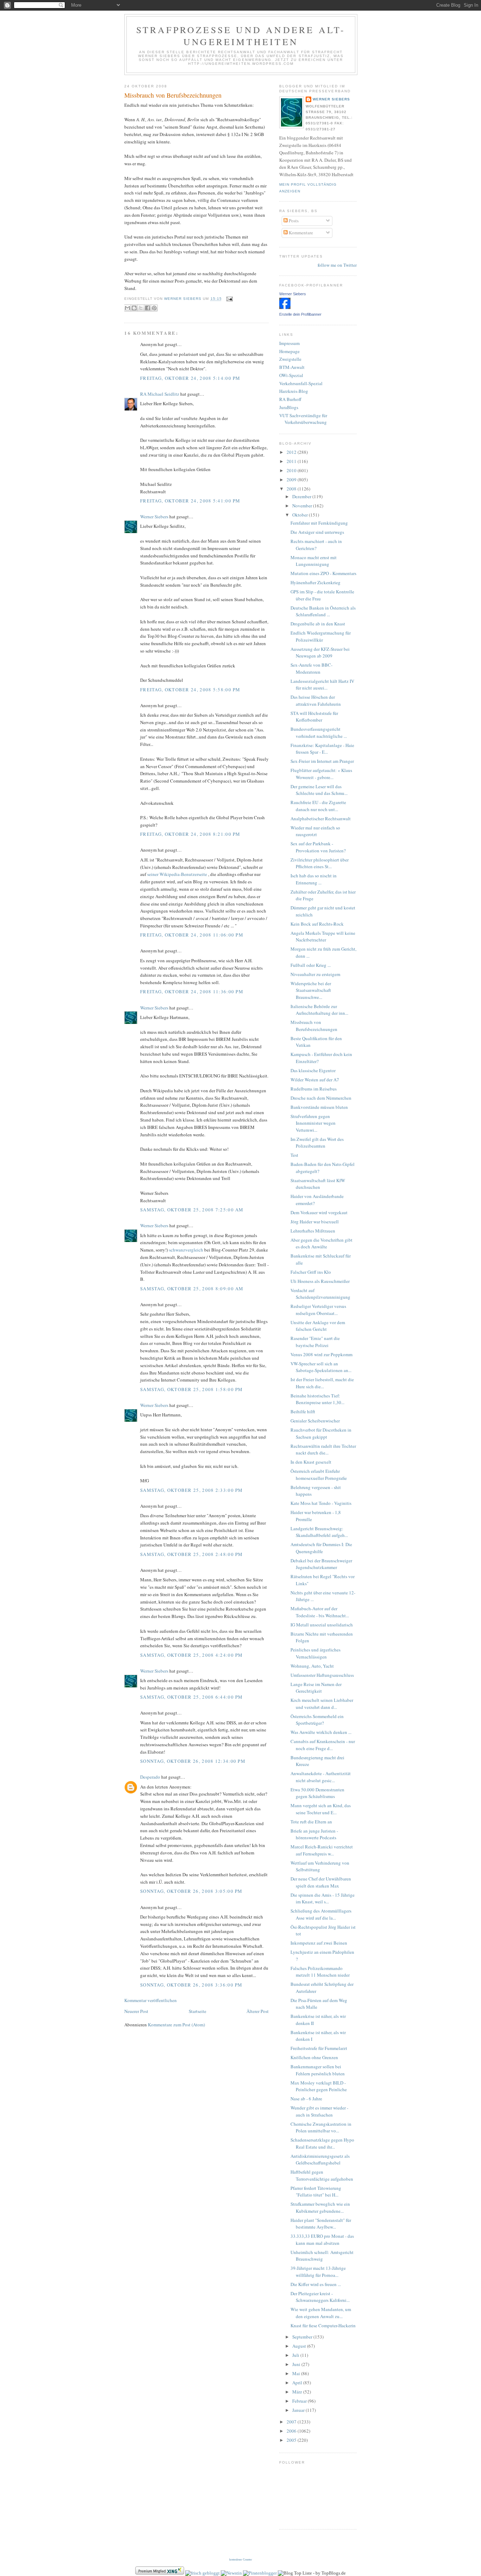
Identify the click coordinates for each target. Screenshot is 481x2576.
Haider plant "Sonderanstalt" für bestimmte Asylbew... (321, 2224)
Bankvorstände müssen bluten (319, 1107)
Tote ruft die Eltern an (311, 1822)
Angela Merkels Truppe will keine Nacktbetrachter (323, 937)
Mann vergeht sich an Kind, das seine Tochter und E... (321, 1809)
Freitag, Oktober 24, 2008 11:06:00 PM (192, 935)
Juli (296, 2355)
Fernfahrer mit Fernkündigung (319, 523)
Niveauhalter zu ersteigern (316, 974)
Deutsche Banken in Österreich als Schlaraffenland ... (323, 611)
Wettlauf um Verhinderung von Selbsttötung (320, 1866)
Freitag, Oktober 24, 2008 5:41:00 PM (190, 501)
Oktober (301, 515)
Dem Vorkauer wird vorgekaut (319, 1212)
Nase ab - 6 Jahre (306, 2099)
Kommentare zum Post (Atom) (176, 2025)
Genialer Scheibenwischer (315, 1421)
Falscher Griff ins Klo (311, 1272)
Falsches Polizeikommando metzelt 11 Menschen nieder (320, 1972)
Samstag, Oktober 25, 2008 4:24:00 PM (192, 1655)
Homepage (289, 351)
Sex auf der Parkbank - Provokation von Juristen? (318, 847)
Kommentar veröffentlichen (151, 2000)
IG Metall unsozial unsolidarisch (322, 1625)
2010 (292, 470)
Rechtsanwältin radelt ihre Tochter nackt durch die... (323, 1450)
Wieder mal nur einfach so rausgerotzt (315, 831)
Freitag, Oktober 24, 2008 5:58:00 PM (190, 690)
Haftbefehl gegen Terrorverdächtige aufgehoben (322, 2175)
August (300, 2346)
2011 (292, 461)
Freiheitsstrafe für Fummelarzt (319, 2048)
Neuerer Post (136, 2011)
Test (294, 1155)
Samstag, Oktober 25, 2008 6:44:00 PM (192, 1697)
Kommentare (300, 233)
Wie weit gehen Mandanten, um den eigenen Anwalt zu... (321, 2313)
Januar (299, 2410)
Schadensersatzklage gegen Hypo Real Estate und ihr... (322, 2143)
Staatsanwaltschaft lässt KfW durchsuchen (318, 1184)
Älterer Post (258, 2011)
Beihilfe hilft (303, 1411)
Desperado (150, 1777)
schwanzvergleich (186, 1250)
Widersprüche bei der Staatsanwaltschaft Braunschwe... (311, 990)
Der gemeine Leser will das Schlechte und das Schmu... (319, 790)
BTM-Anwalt (292, 367)
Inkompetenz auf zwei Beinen (319, 1943)
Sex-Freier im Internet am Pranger (322, 761)
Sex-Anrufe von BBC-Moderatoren (311, 668)
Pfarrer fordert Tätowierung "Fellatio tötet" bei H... (316, 2192)
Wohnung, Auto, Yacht (312, 1666)
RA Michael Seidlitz (160, 394)
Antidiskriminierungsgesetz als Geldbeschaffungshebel (320, 2160)
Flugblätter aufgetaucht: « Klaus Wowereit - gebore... (321, 774)
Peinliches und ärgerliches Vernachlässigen (316, 1653)
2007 (292, 2422)
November (303, 506)
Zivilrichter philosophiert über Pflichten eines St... (320, 863)
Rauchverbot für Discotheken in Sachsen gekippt (321, 1433)
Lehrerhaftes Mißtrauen (313, 1231)
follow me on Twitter (337, 265)
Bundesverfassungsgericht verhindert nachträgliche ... (319, 733)
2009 (292, 480)
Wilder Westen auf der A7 (315, 1080)
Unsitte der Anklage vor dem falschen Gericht (318, 1326)
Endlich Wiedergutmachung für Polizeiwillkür (321, 636)
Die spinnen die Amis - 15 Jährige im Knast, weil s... (323, 1898)
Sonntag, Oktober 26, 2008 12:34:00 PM (193, 1761)
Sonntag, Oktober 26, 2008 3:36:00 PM (191, 1985)
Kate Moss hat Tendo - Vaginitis (321, 1503)
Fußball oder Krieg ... (311, 965)
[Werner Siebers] (285, 307)
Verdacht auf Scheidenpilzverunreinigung (320, 1294)
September (303, 2337)
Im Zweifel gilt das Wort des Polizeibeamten (317, 1143)
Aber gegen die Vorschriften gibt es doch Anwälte (321, 1243)
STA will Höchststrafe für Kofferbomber (314, 717)
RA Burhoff (290, 399)
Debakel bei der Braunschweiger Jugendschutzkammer (321, 1564)
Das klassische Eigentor (313, 1070)
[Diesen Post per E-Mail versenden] (127, 308)
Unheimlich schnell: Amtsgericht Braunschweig (322, 2256)
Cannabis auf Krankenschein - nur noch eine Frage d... (323, 1745)
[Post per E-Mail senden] (229, 299)
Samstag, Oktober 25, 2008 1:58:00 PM (192, 1389)
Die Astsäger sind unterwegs (317, 532)
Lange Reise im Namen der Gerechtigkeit (316, 1688)
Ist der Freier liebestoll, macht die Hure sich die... (322, 1383)
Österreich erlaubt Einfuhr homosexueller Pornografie (319, 1475)
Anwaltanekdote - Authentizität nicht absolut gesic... (321, 1777)
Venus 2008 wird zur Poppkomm (321, 1354)
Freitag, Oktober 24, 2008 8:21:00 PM (190, 834)
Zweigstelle (290, 359)
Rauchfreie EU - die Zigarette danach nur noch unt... (318, 806)
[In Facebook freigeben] (148, 308)
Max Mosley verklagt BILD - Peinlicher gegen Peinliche (319, 2086)
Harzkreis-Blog (294, 391)
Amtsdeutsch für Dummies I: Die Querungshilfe (321, 1548)
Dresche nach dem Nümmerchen (321, 1098)
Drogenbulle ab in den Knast (318, 624)
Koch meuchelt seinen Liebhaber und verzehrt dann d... (322, 1704)
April (298, 2383)
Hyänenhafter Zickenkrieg (316, 582)
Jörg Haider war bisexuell (315, 1222)
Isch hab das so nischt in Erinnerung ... (314, 879)
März (298, 2392)
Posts (293, 221)
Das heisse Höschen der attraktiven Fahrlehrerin (316, 700)
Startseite (198, 2011)
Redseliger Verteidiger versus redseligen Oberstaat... (318, 1310)
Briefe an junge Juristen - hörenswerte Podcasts (314, 1834)
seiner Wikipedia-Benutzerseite (178, 874)
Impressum (289, 343)
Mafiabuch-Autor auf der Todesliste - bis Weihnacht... (320, 1612)
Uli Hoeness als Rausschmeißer (320, 1281)
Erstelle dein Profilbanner (300, 314)
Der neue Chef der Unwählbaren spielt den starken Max (321, 1882)
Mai (297, 2373)
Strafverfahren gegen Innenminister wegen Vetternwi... (313, 1123)
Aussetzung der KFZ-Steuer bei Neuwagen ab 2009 (320, 653)
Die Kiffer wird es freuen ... (316, 2284)
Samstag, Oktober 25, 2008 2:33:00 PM (192, 1490)
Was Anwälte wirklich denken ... (321, 1732)
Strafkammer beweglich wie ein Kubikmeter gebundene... (320, 2207)
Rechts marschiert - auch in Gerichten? (316, 545)
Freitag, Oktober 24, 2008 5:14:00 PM (190, 378)
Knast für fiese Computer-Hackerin (323, 2325)
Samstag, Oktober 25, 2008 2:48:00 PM (192, 1554)
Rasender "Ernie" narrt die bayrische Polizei (315, 1342)
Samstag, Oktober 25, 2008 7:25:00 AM (192, 1210)
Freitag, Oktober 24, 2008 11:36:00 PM (192, 992)
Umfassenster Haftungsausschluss (322, 1675)
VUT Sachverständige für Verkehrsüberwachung (303, 419)
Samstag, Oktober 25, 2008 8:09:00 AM (192, 1289)
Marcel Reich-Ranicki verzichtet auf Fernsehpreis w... (322, 1850)
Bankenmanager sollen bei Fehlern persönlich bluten (318, 2070)
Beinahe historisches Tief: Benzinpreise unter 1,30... (317, 1399)
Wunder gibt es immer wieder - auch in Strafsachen (319, 2111)
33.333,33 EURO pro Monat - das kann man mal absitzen (322, 2240)
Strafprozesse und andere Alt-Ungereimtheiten (241, 36)
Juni (297, 2364)
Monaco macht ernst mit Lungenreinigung (314, 561)
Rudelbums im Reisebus (314, 1089)
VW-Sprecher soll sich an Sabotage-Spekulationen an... (321, 1367)
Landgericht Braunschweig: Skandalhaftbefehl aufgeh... (319, 1532)
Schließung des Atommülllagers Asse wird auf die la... (321, 1914)
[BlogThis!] (134, 308)
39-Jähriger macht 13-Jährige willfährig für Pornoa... (318, 2272)
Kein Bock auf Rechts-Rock (317, 924)
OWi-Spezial (291, 375)
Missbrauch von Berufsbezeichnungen (173, 95)
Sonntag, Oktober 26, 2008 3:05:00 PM (191, 1891)
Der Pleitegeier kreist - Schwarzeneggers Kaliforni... (320, 2297)
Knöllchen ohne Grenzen (314, 2057)
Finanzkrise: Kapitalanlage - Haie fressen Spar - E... (322, 749)
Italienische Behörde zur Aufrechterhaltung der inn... (319, 1010)
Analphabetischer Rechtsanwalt (321, 818)
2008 (292, 489)
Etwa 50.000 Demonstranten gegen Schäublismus (317, 1793)
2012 (292, 452)
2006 (292, 2431)
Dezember (302, 496)
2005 (292, 2440)
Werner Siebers (154, 517)
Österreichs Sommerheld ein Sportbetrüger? (317, 1720)
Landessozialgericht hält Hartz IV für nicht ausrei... (322, 685)
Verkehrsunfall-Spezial (301, 383)
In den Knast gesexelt (311, 1462)
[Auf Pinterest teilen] (154, 308)
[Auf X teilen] (141, 308)
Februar (300, 2401)
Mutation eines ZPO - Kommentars (323, 573)
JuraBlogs (289, 407)
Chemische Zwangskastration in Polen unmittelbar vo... (321, 2127)
